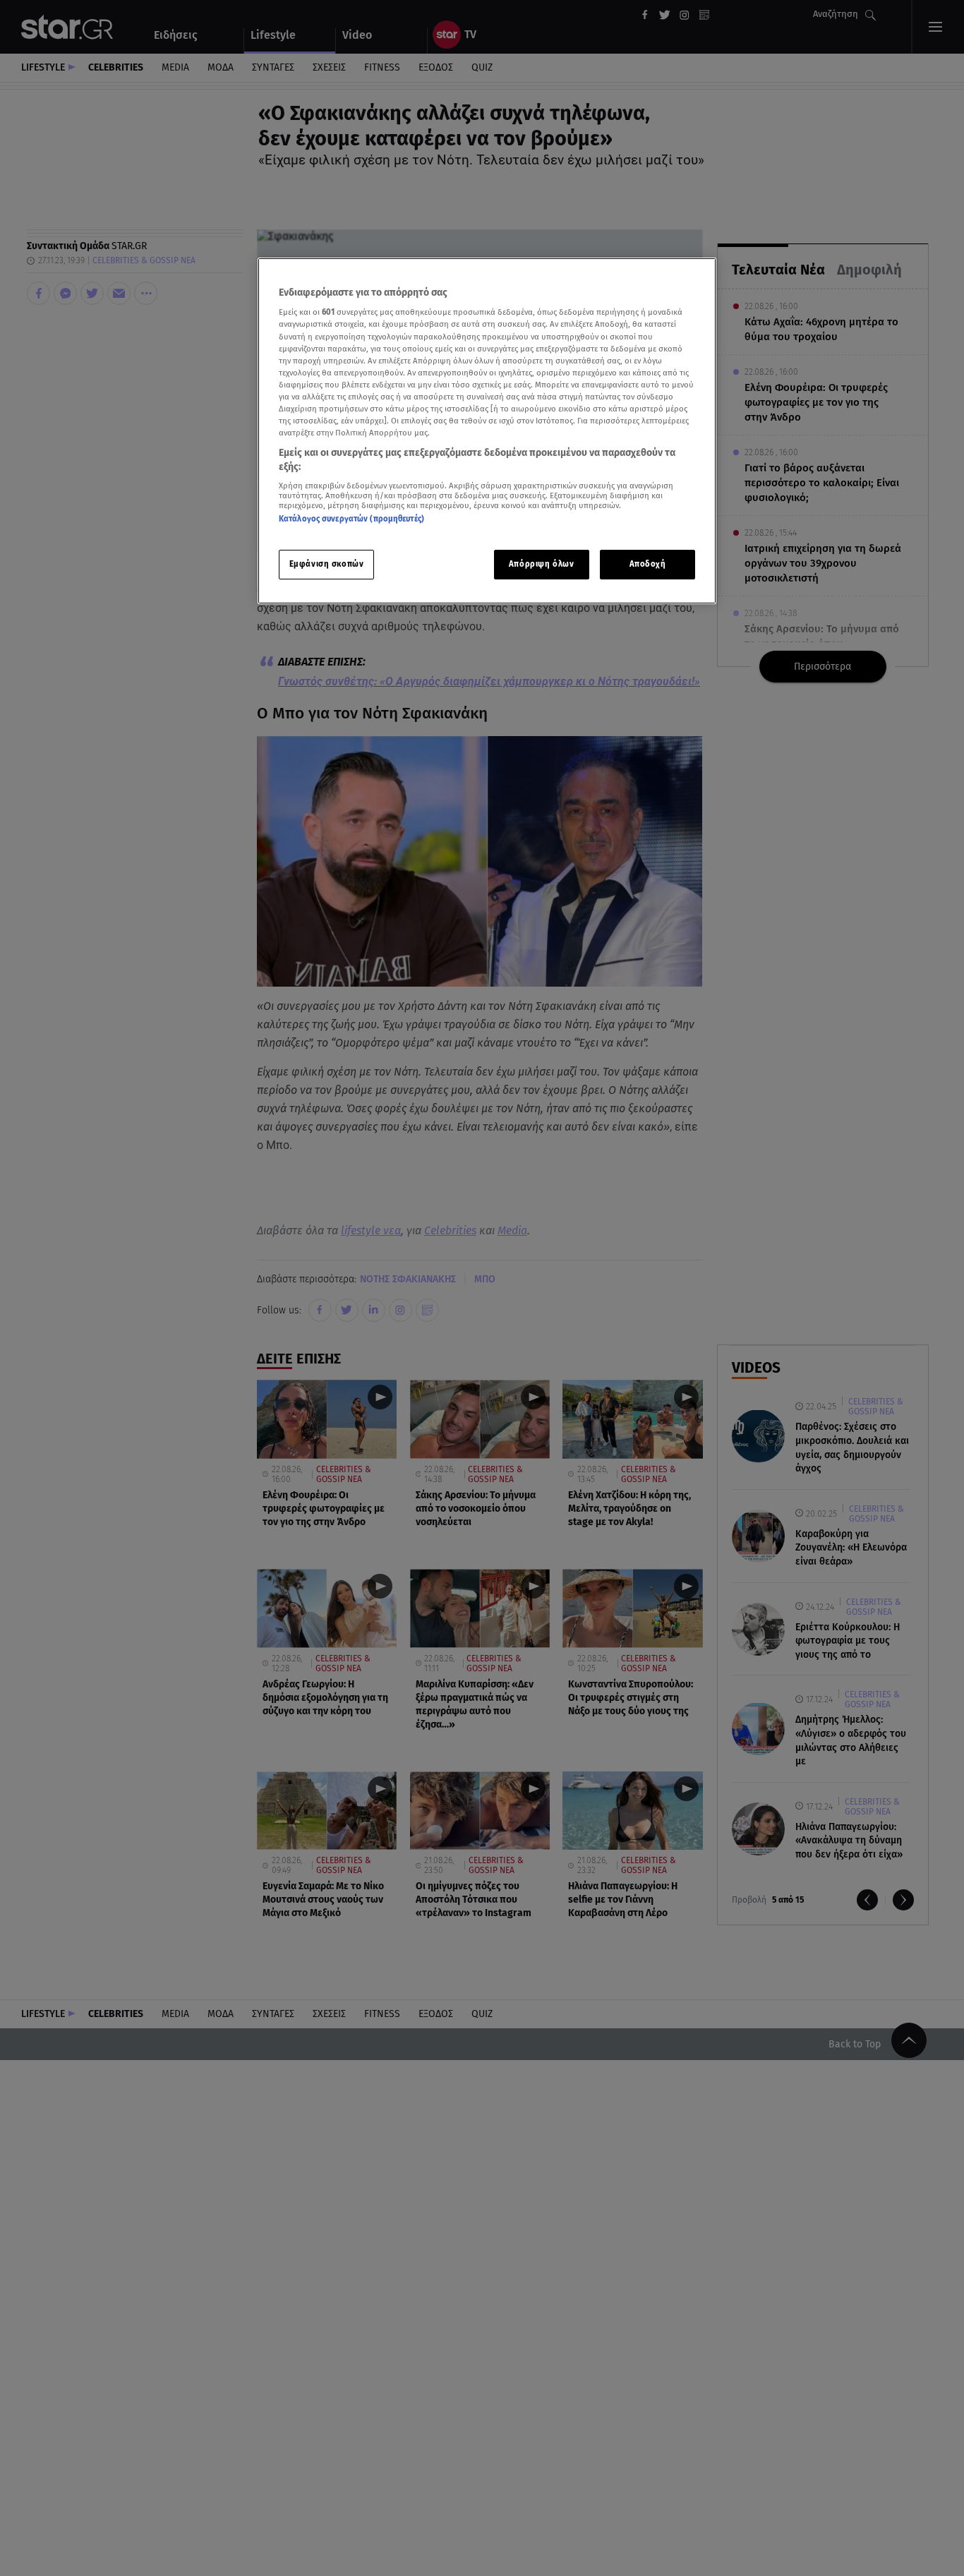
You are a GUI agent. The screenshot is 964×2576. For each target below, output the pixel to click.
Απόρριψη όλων (541, 564)
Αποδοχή (648, 564)
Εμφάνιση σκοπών (327, 564)
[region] (487, 431)
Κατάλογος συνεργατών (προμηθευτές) (351, 519)
